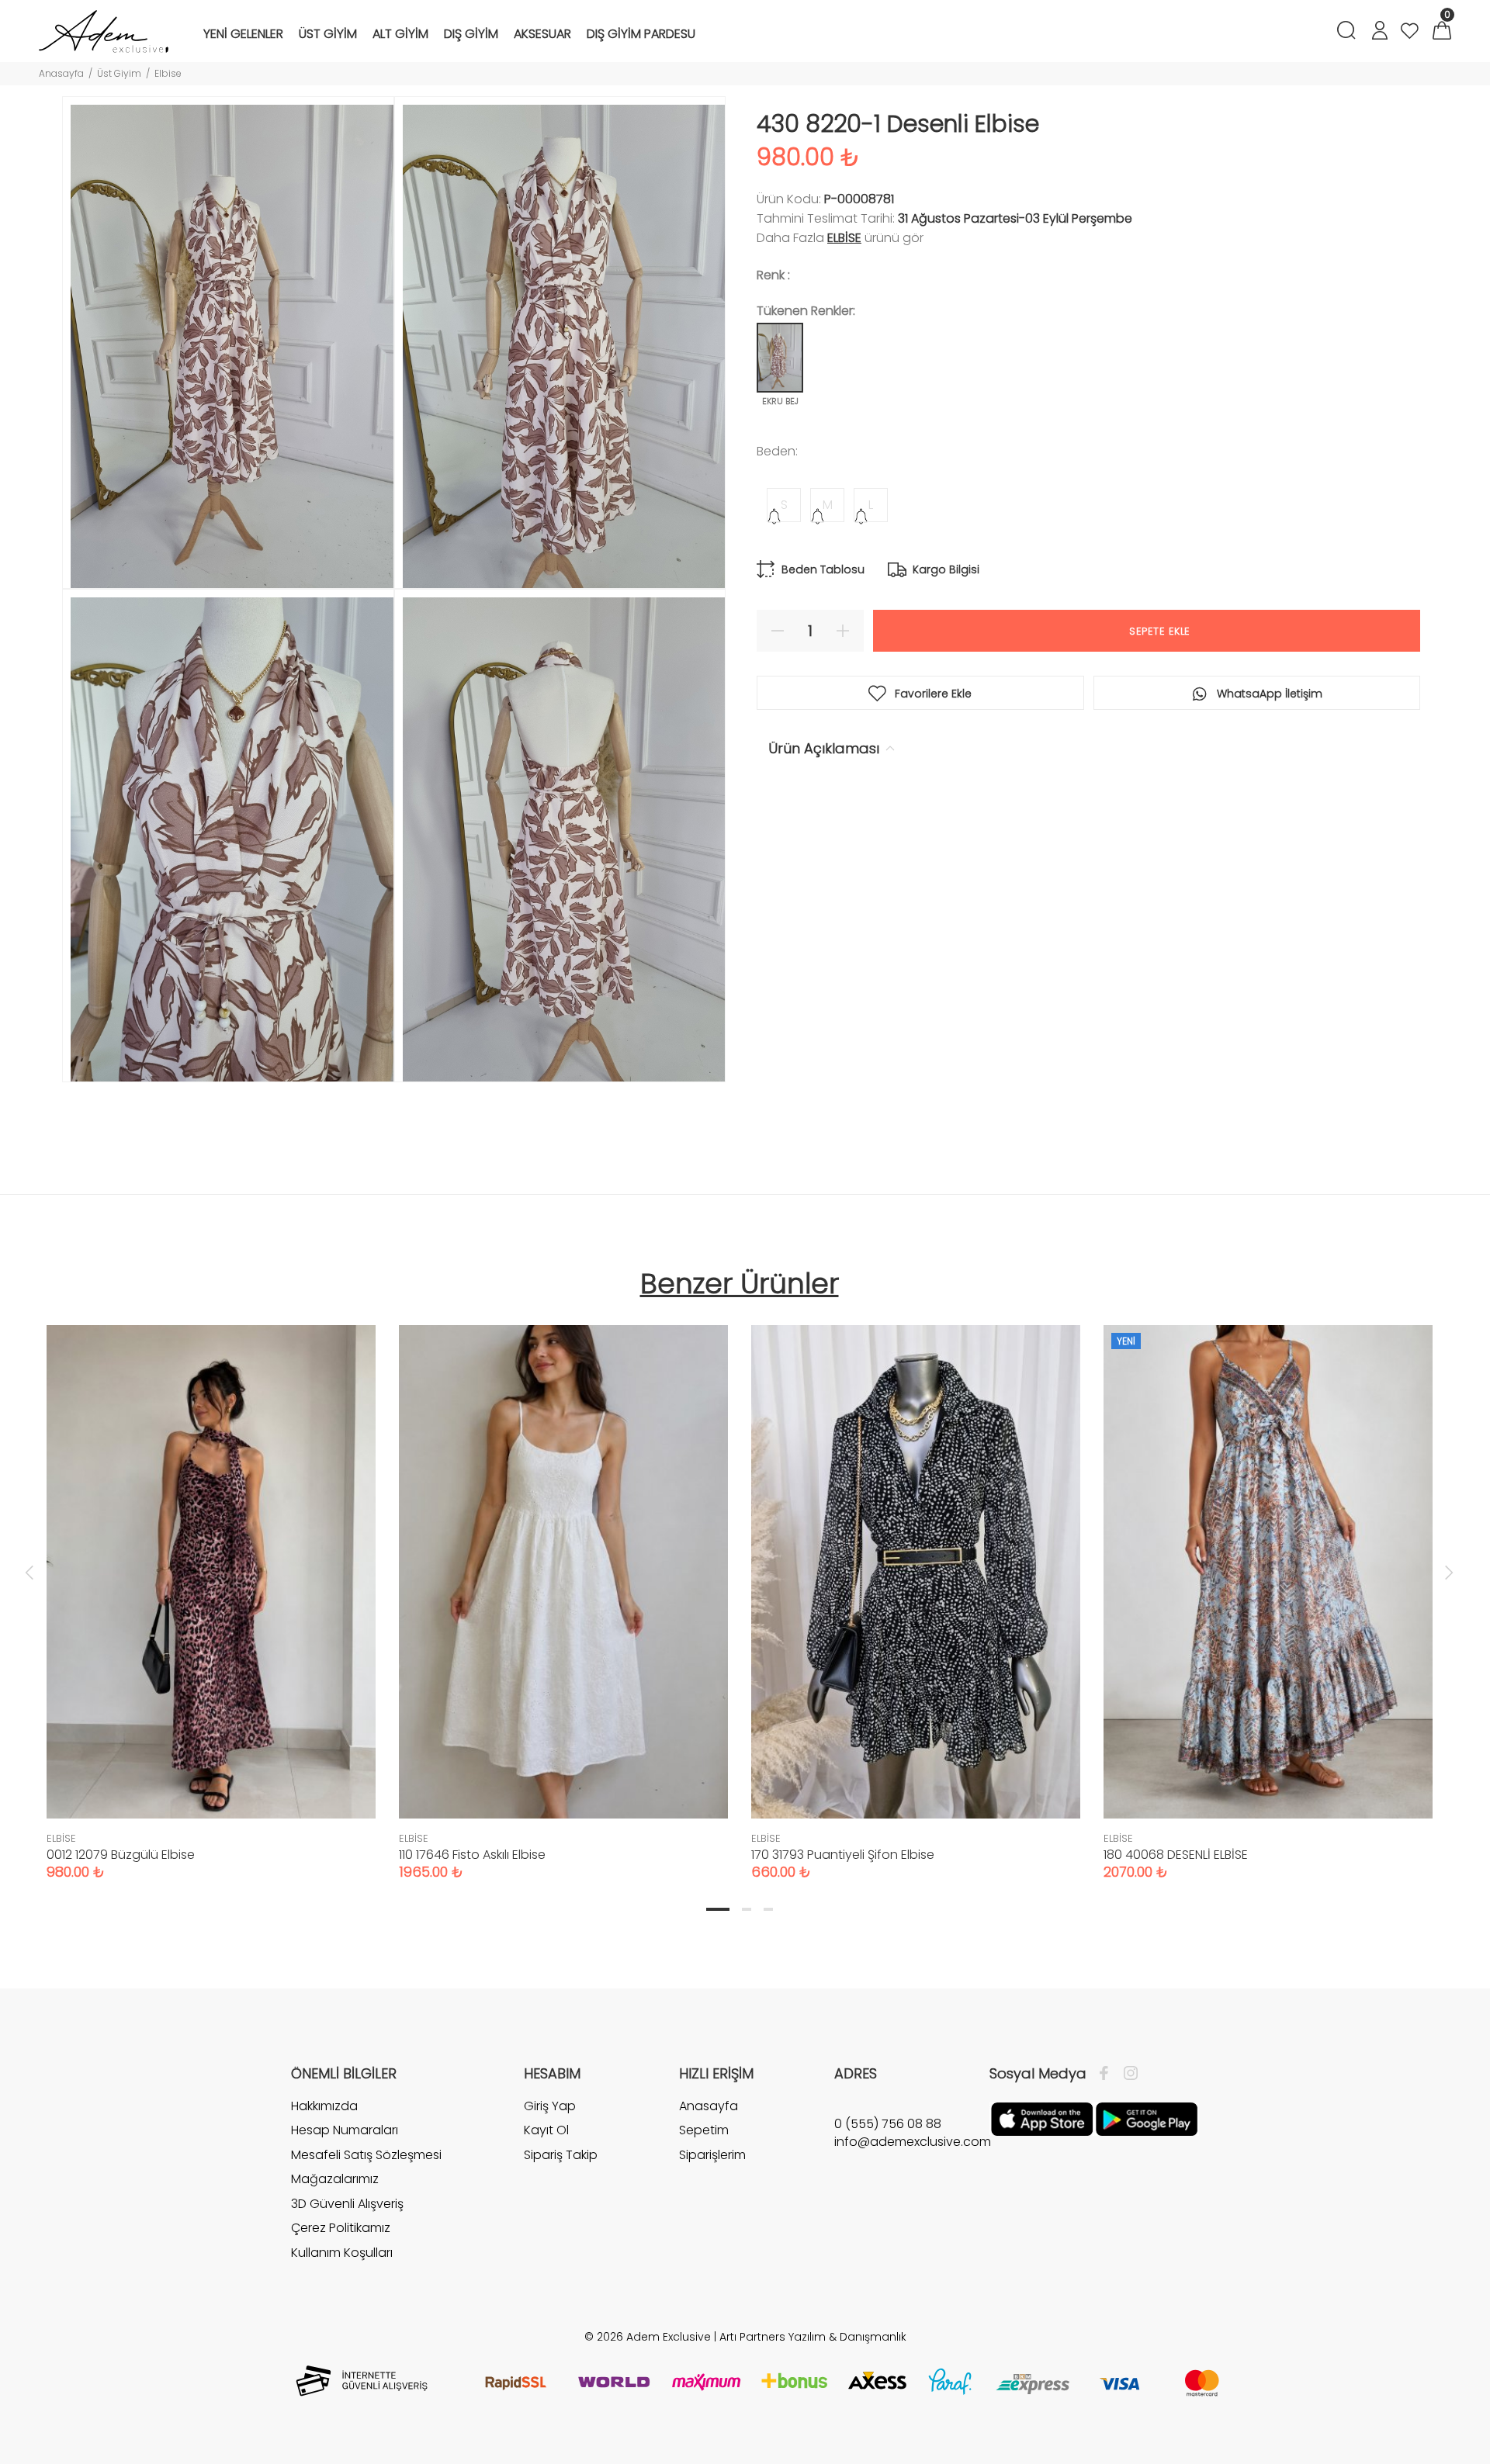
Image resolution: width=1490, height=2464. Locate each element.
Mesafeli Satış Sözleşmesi (366, 2155)
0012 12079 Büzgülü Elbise (121, 1855)
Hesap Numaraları (345, 2130)
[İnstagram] (1127, 2074)
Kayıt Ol (546, 2130)
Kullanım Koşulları (342, 2253)
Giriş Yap (550, 2106)
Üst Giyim (119, 73)
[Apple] (1042, 2118)
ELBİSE (844, 238)
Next (1449, 1572)
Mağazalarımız (335, 2179)
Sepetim (704, 2130)
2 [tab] (747, 1909)
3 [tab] (768, 1909)
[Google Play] (1147, 2118)
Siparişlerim (712, 2155)
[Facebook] (1108, 2074)
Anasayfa (61, 73)
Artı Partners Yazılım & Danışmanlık (813, 2337)
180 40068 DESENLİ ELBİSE (1176, 1855)
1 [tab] (718, 1909)
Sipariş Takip (561, 2155)
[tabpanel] (211, 1587)
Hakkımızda (324, 2106)
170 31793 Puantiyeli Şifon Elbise (843, 1855)
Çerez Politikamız (341, 2228)
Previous (29, 1572)
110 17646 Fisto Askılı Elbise (472, 1855)
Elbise (168, 73)
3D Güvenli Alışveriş (347, 2204)
